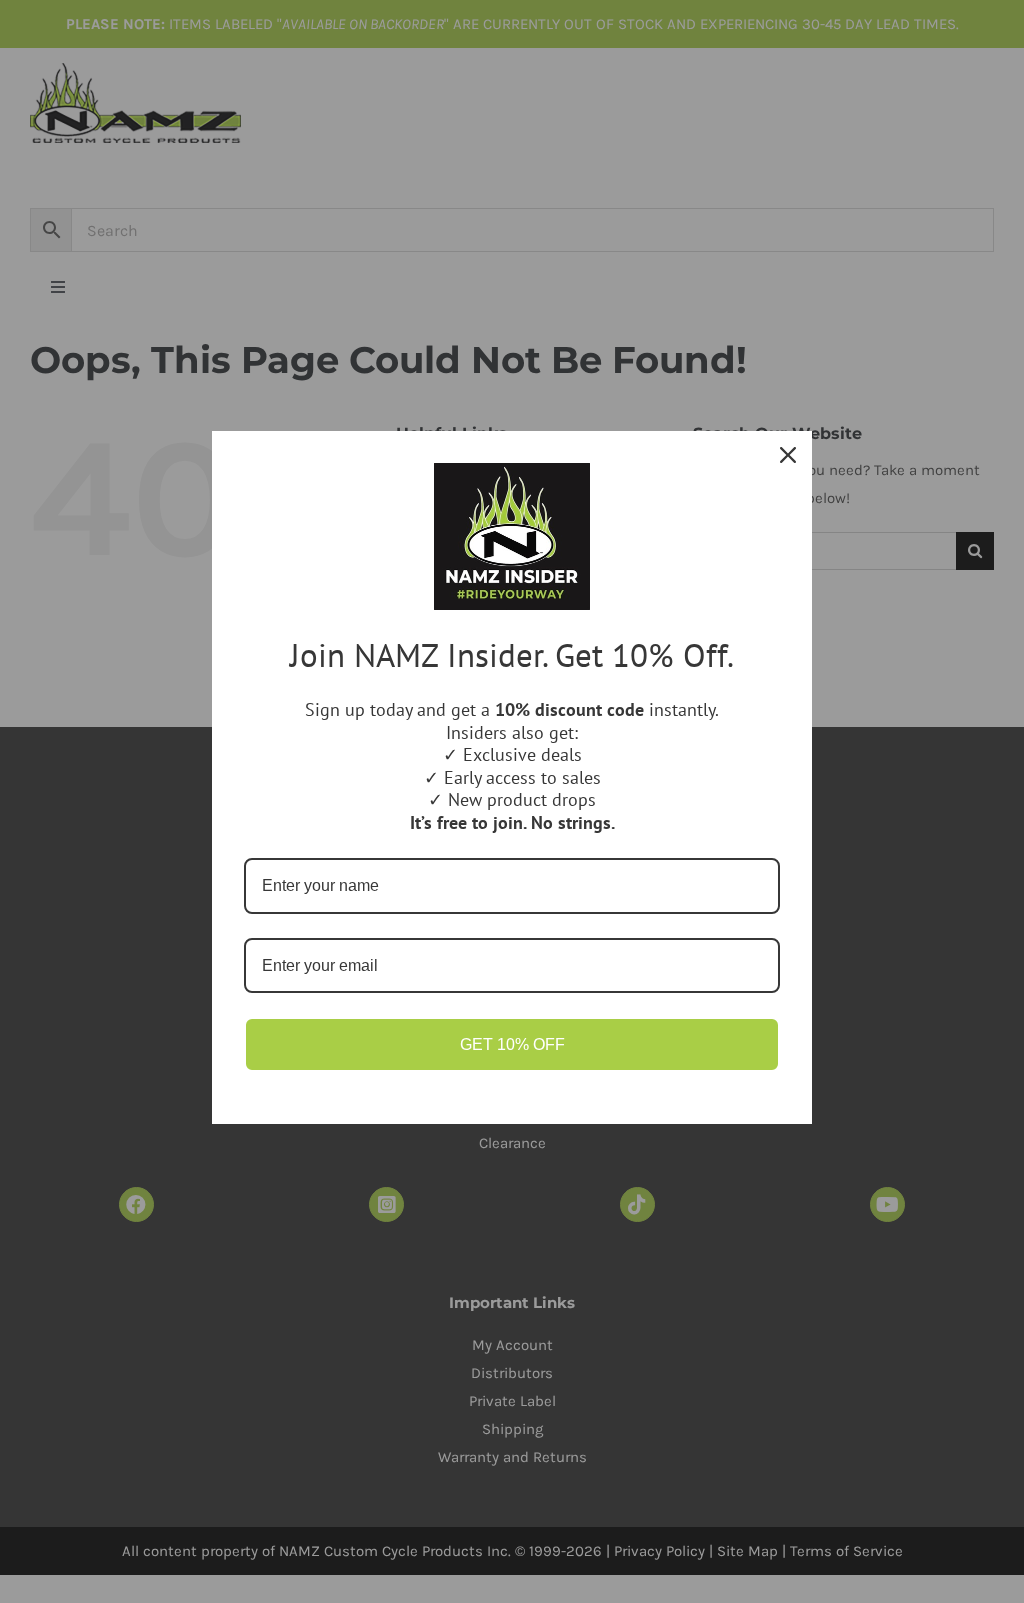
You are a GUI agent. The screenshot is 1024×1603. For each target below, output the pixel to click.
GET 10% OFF (512, 1044)
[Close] (788, 455)
